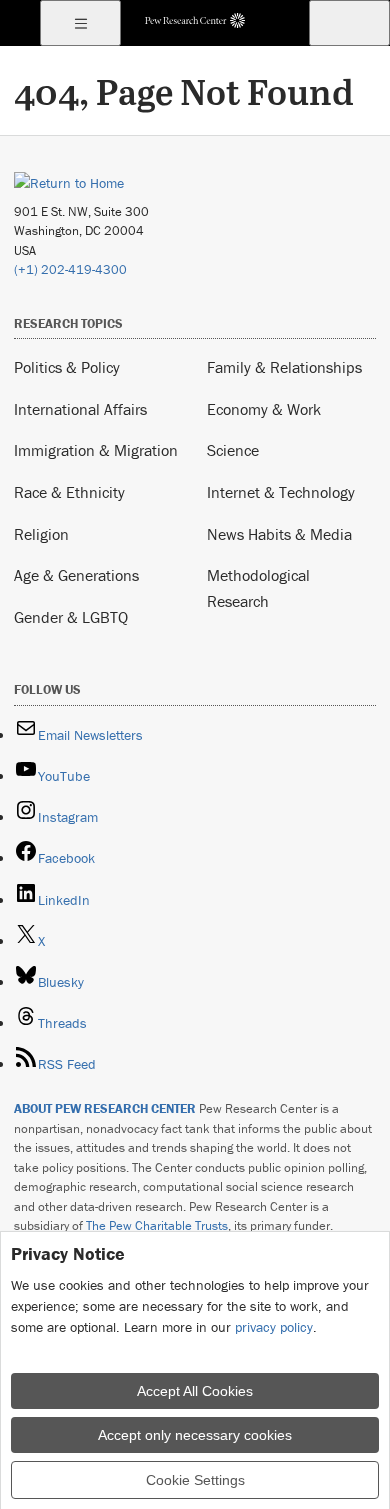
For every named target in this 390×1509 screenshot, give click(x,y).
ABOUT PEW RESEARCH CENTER (105, 1108)
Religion (41, 534)
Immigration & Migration (96, 450)
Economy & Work (264, 409)
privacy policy (274, 1327)
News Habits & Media (279, 534)
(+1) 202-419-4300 (70, 269)
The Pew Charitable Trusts (157, 1225)
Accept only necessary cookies (195, 1435)
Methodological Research (258, 588)
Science (233, 450)
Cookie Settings (195, 1480)
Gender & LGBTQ (71, 617)
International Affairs (80, 409)
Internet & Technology (281, 492)
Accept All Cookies (195, 1391)
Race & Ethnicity (69, 492)
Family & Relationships (284, 367)
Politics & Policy (67, 367)
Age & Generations (76, 575)
